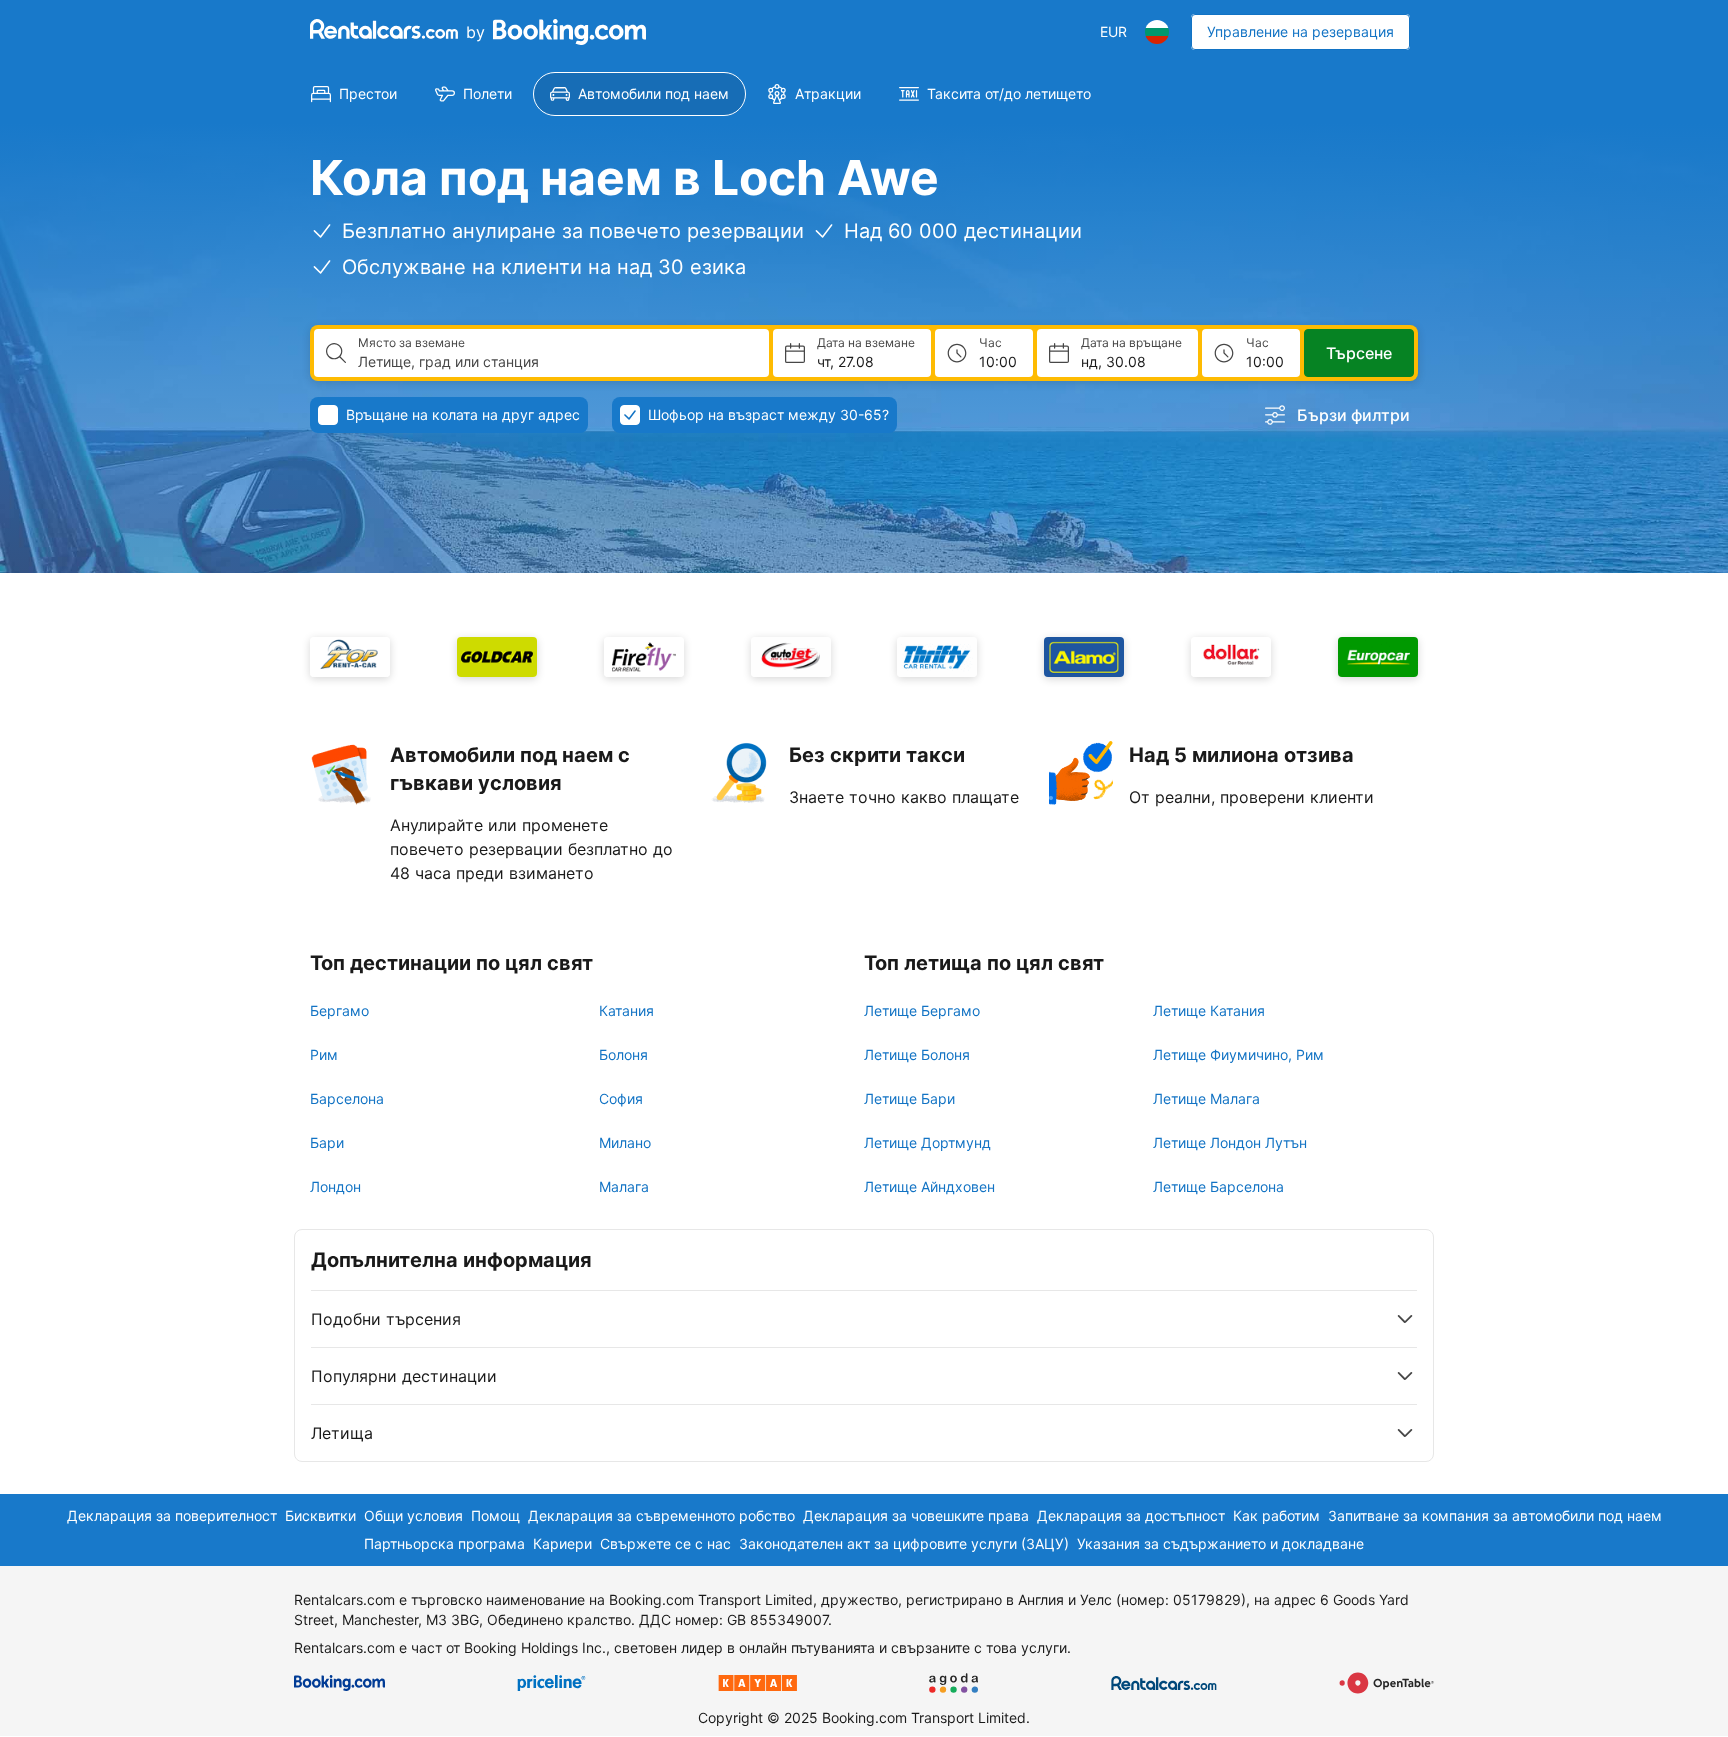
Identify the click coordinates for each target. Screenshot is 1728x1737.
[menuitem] (354, 94)
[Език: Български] (1157, 32)
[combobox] (555, 362)
